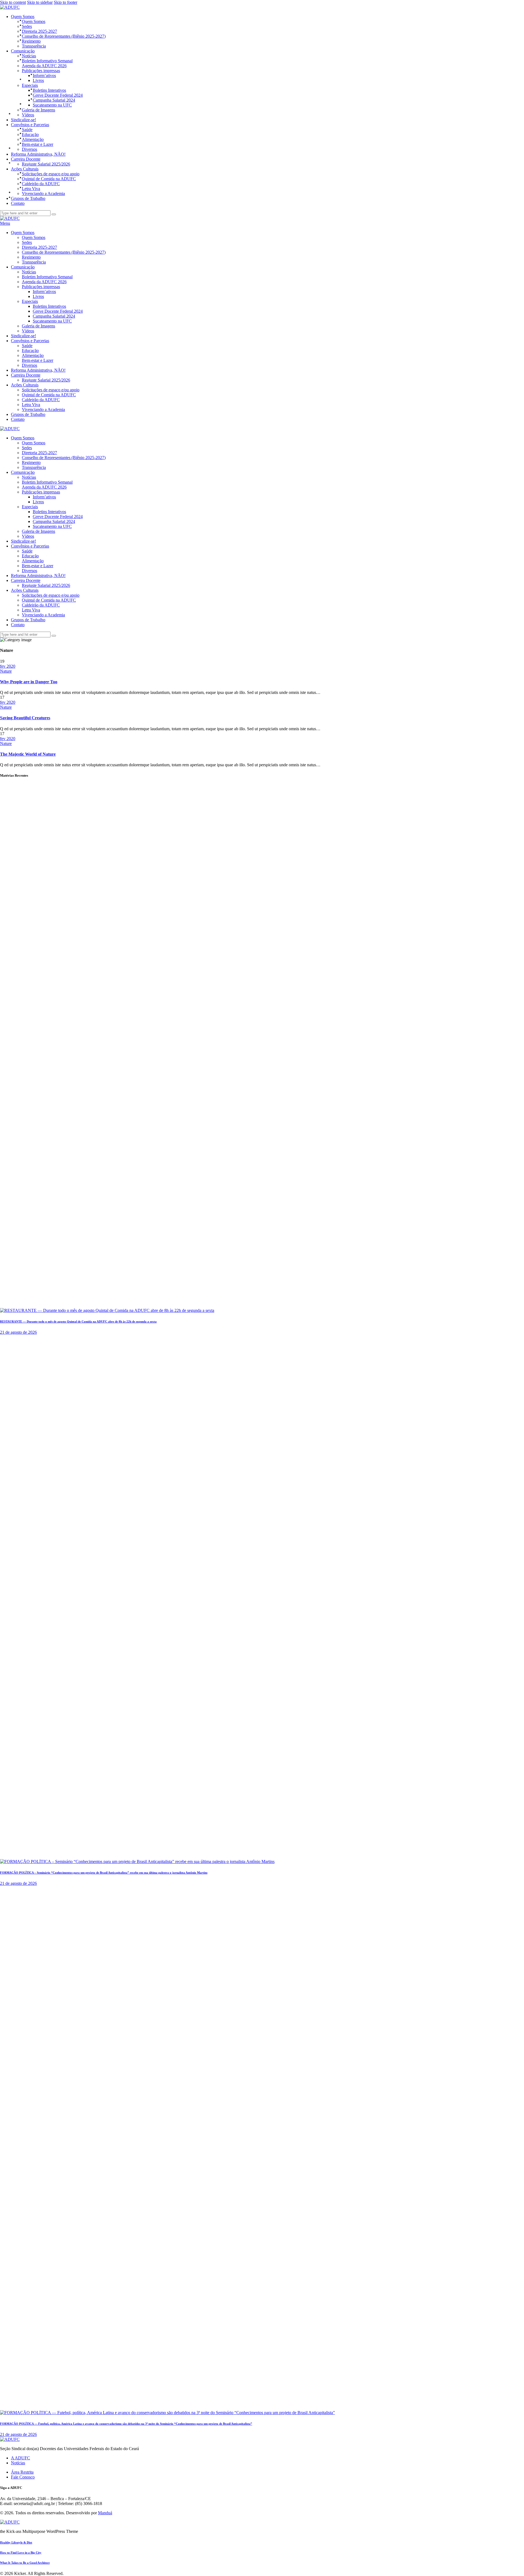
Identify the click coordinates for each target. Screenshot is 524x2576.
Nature (6, 671)
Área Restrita (22, 2472)
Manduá (105, 2513)
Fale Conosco (23, 2477)
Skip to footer (65, 2)
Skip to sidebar (40, 2)
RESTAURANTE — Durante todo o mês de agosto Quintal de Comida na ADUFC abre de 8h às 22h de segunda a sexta (78, 1321)
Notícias (18, 2463)
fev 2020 (8, 666)
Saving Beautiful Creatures (25, 718)
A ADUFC (20, 2458)
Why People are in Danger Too (29, 682)
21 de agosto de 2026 (18, 1332)
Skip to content (13, 2)
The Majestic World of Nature (28, 754)
